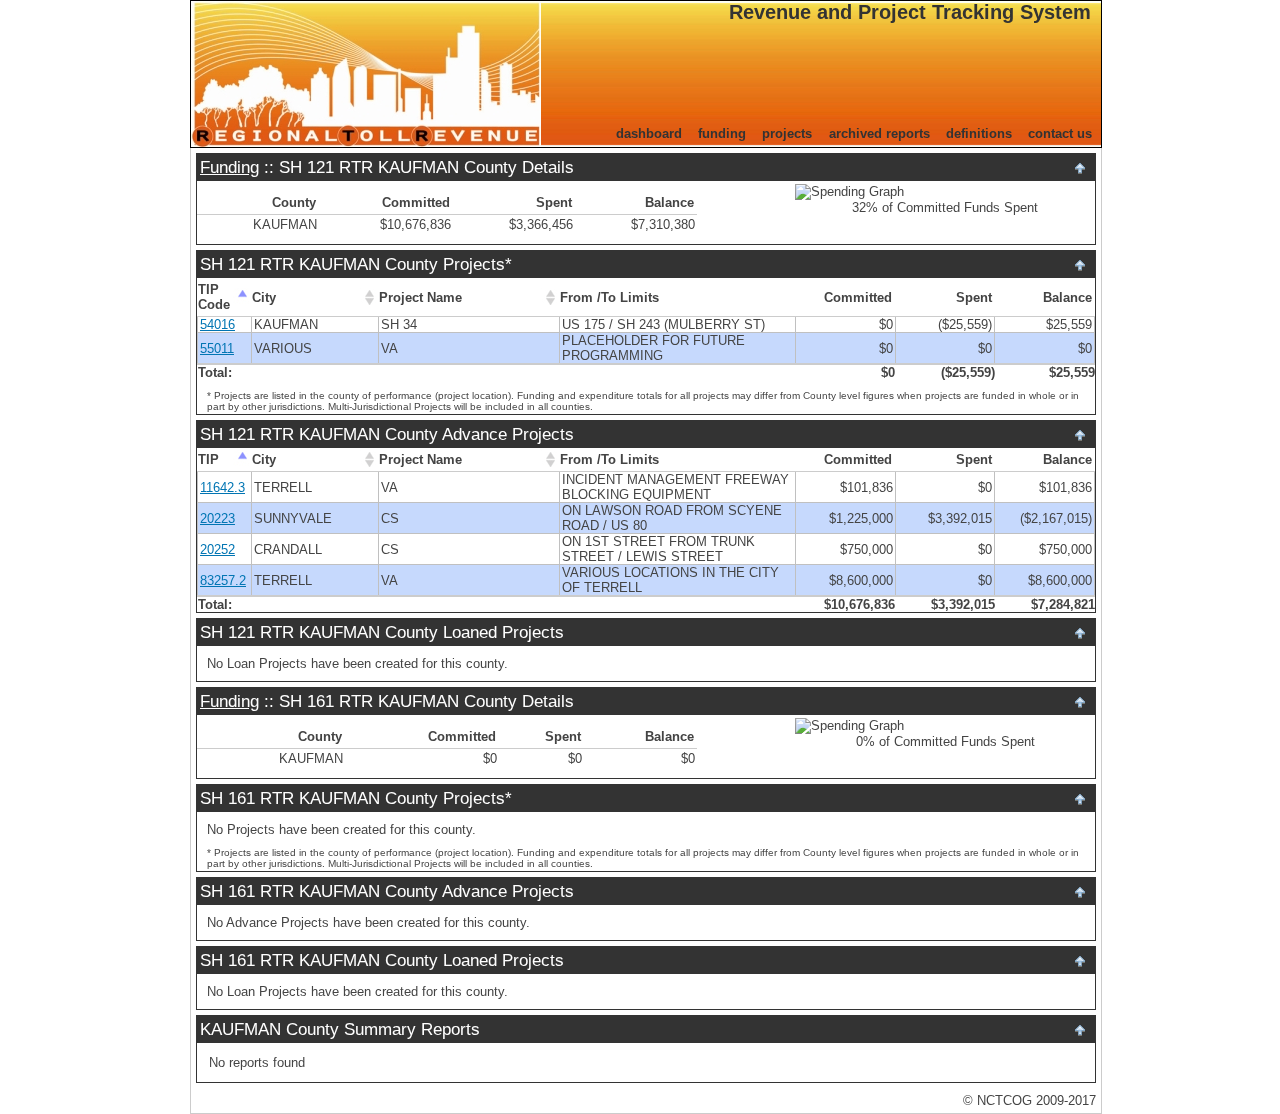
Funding (229, 167)
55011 (217, 348)
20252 (217, 549)
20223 (217, 518)
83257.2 (223, 580)
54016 (217, 324)
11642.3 (222, 487)
